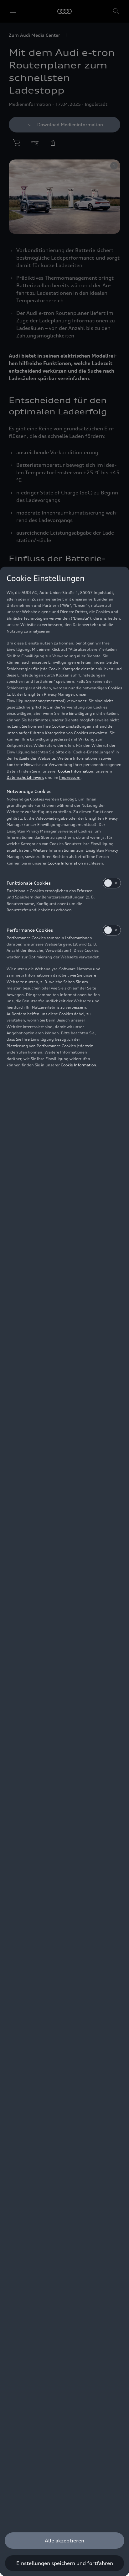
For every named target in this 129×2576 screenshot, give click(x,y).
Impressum (70, 777)
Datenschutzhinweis (25, 777)
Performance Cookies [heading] (30, 930)
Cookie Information (76, 771)
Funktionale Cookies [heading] (29, 883)
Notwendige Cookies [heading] (29, 791)
